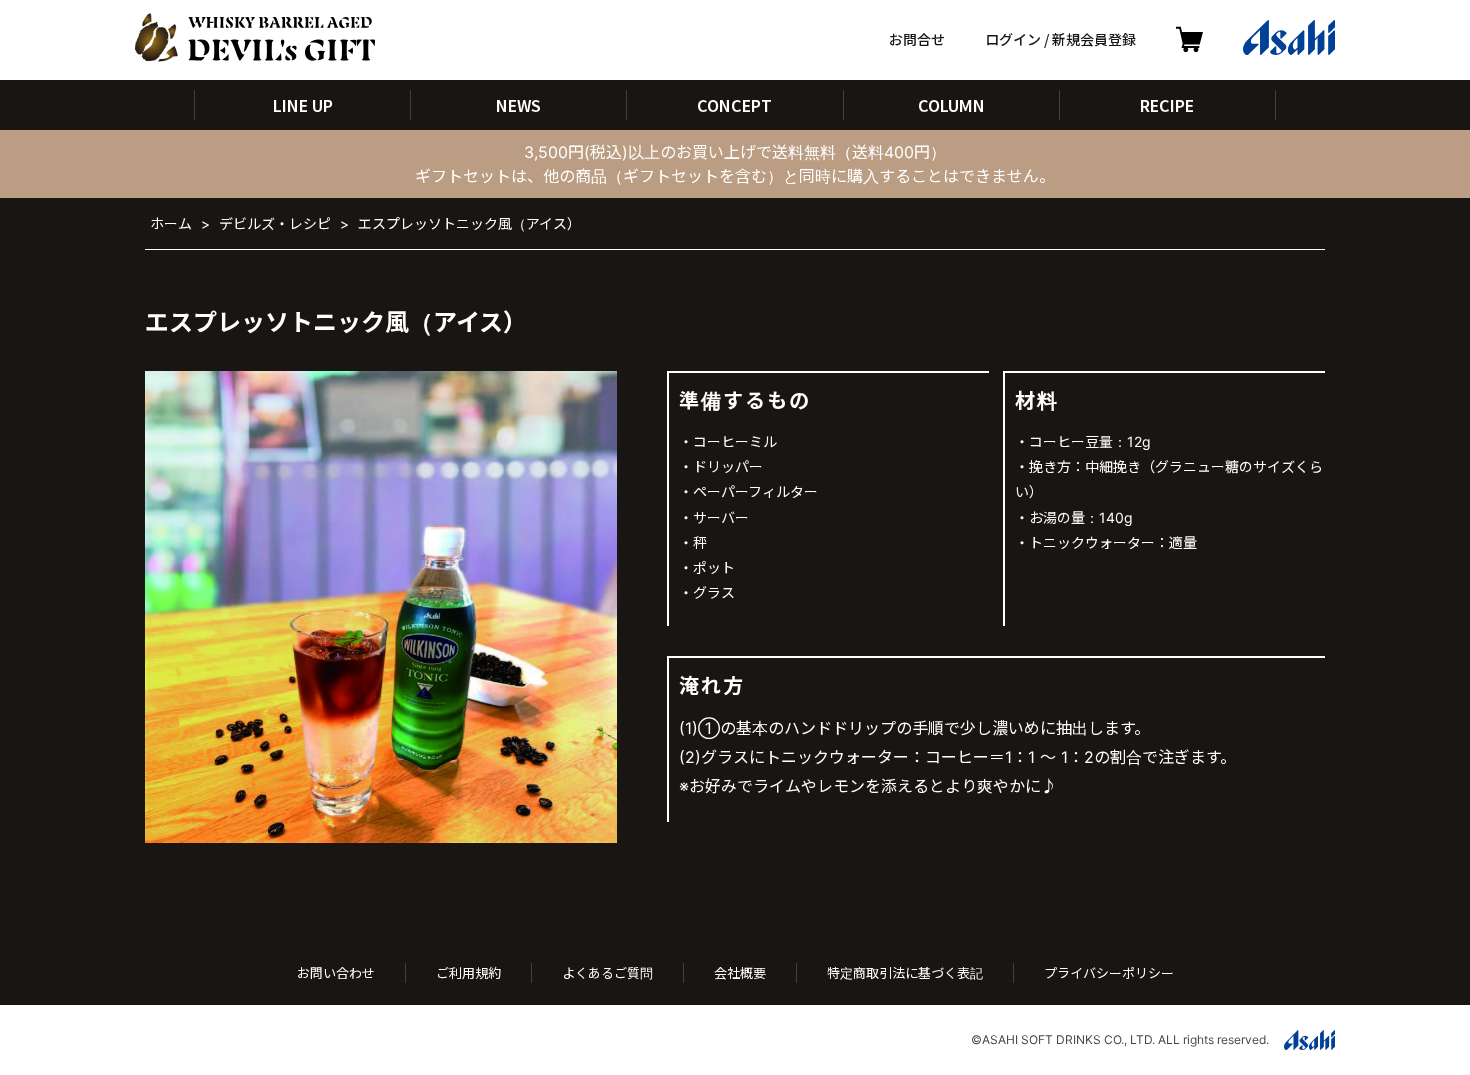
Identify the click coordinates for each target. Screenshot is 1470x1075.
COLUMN (951, 105)
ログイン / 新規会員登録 (1060, 39)
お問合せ (917, 39)
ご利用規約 (468, 973)
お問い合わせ (336, 973)
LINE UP (303, 105)
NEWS (518, 105)
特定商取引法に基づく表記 (905, 973)
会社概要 (740, 973)
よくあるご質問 (607, 973)
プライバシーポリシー (1109, 973)
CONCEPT (734, 105)
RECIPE (1167, 105)
